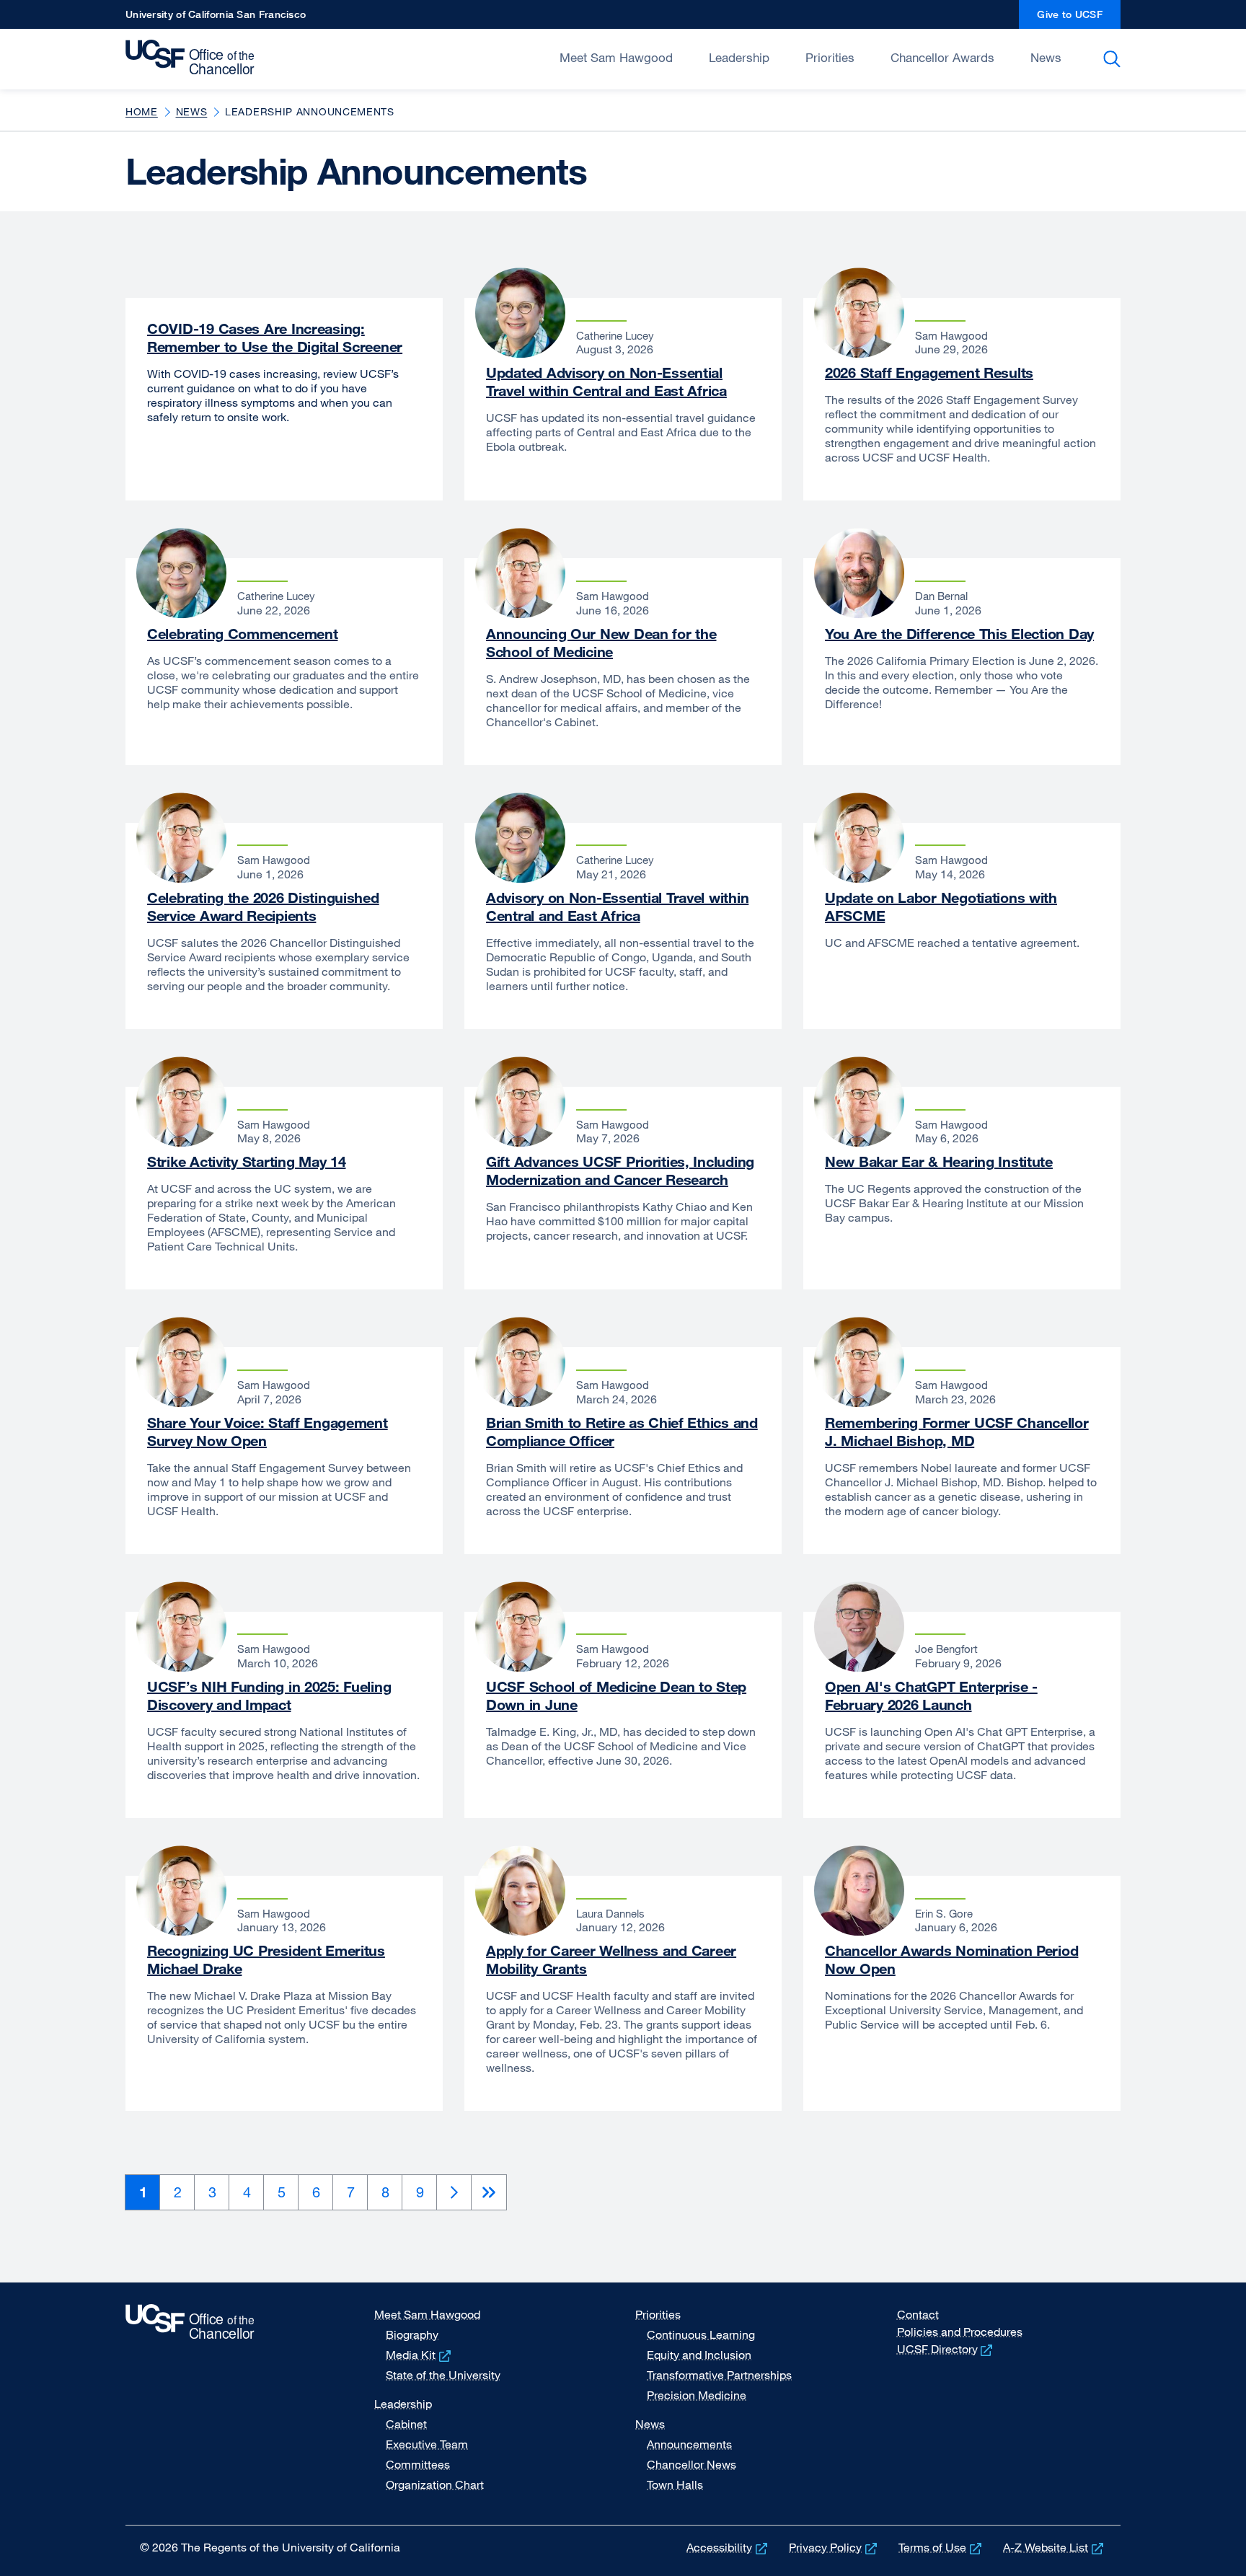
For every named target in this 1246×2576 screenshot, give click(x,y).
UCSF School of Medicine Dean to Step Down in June (616, 1695)
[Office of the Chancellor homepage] (194, 58)
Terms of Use (941, 2547)
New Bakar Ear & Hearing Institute (939, 1161)
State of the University (443, 2375)
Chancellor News (692, 2464)
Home (142, 111)
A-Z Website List (1055, 2547)
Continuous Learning (701, 2334)
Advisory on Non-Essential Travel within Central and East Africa (617, 907)
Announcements (689, 2444)
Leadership (739, 57)
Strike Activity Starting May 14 (246, 1161)
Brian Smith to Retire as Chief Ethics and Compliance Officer (622, 1432)
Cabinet (406, 2424)
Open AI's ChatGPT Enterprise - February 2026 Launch (931, 1695)
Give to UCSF (1079, 18)
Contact (918, 2314)
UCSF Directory (946, 2349)
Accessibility (728, 2547)
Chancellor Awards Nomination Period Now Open (951, 1959)
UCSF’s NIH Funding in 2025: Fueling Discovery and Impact (269, 1695)
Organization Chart (435, 2484)
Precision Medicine (697, 2395)
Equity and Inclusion (699, 2355)
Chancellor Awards (942, 57)
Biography (412, 2334)
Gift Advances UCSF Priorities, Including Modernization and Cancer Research (620, 1170)
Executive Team (427, 2444)
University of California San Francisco (216, 18)
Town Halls (675, 2484)
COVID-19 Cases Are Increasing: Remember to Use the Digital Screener (275, 338)
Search (1114, 59)
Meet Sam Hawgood (616, 57)
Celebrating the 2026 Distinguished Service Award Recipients (263, 907)
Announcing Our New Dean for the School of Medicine (601, 643)
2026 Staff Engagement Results (929, 372)
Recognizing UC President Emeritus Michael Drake (266, 1959)
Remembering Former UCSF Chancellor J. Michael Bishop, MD (957, 1432)
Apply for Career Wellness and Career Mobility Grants (611, 1959)
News (1046, 57)
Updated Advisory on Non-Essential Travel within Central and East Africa (606, 381)
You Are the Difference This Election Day (959, 634)
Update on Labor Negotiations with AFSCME (941, 907)
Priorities (830, 57)
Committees (418, 2464)
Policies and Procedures (960, 2332)
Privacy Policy (834, 2547)
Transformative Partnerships (719, 2375)
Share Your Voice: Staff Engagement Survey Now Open (268, 1432)
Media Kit (420, 2355)
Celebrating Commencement (242, 634)
